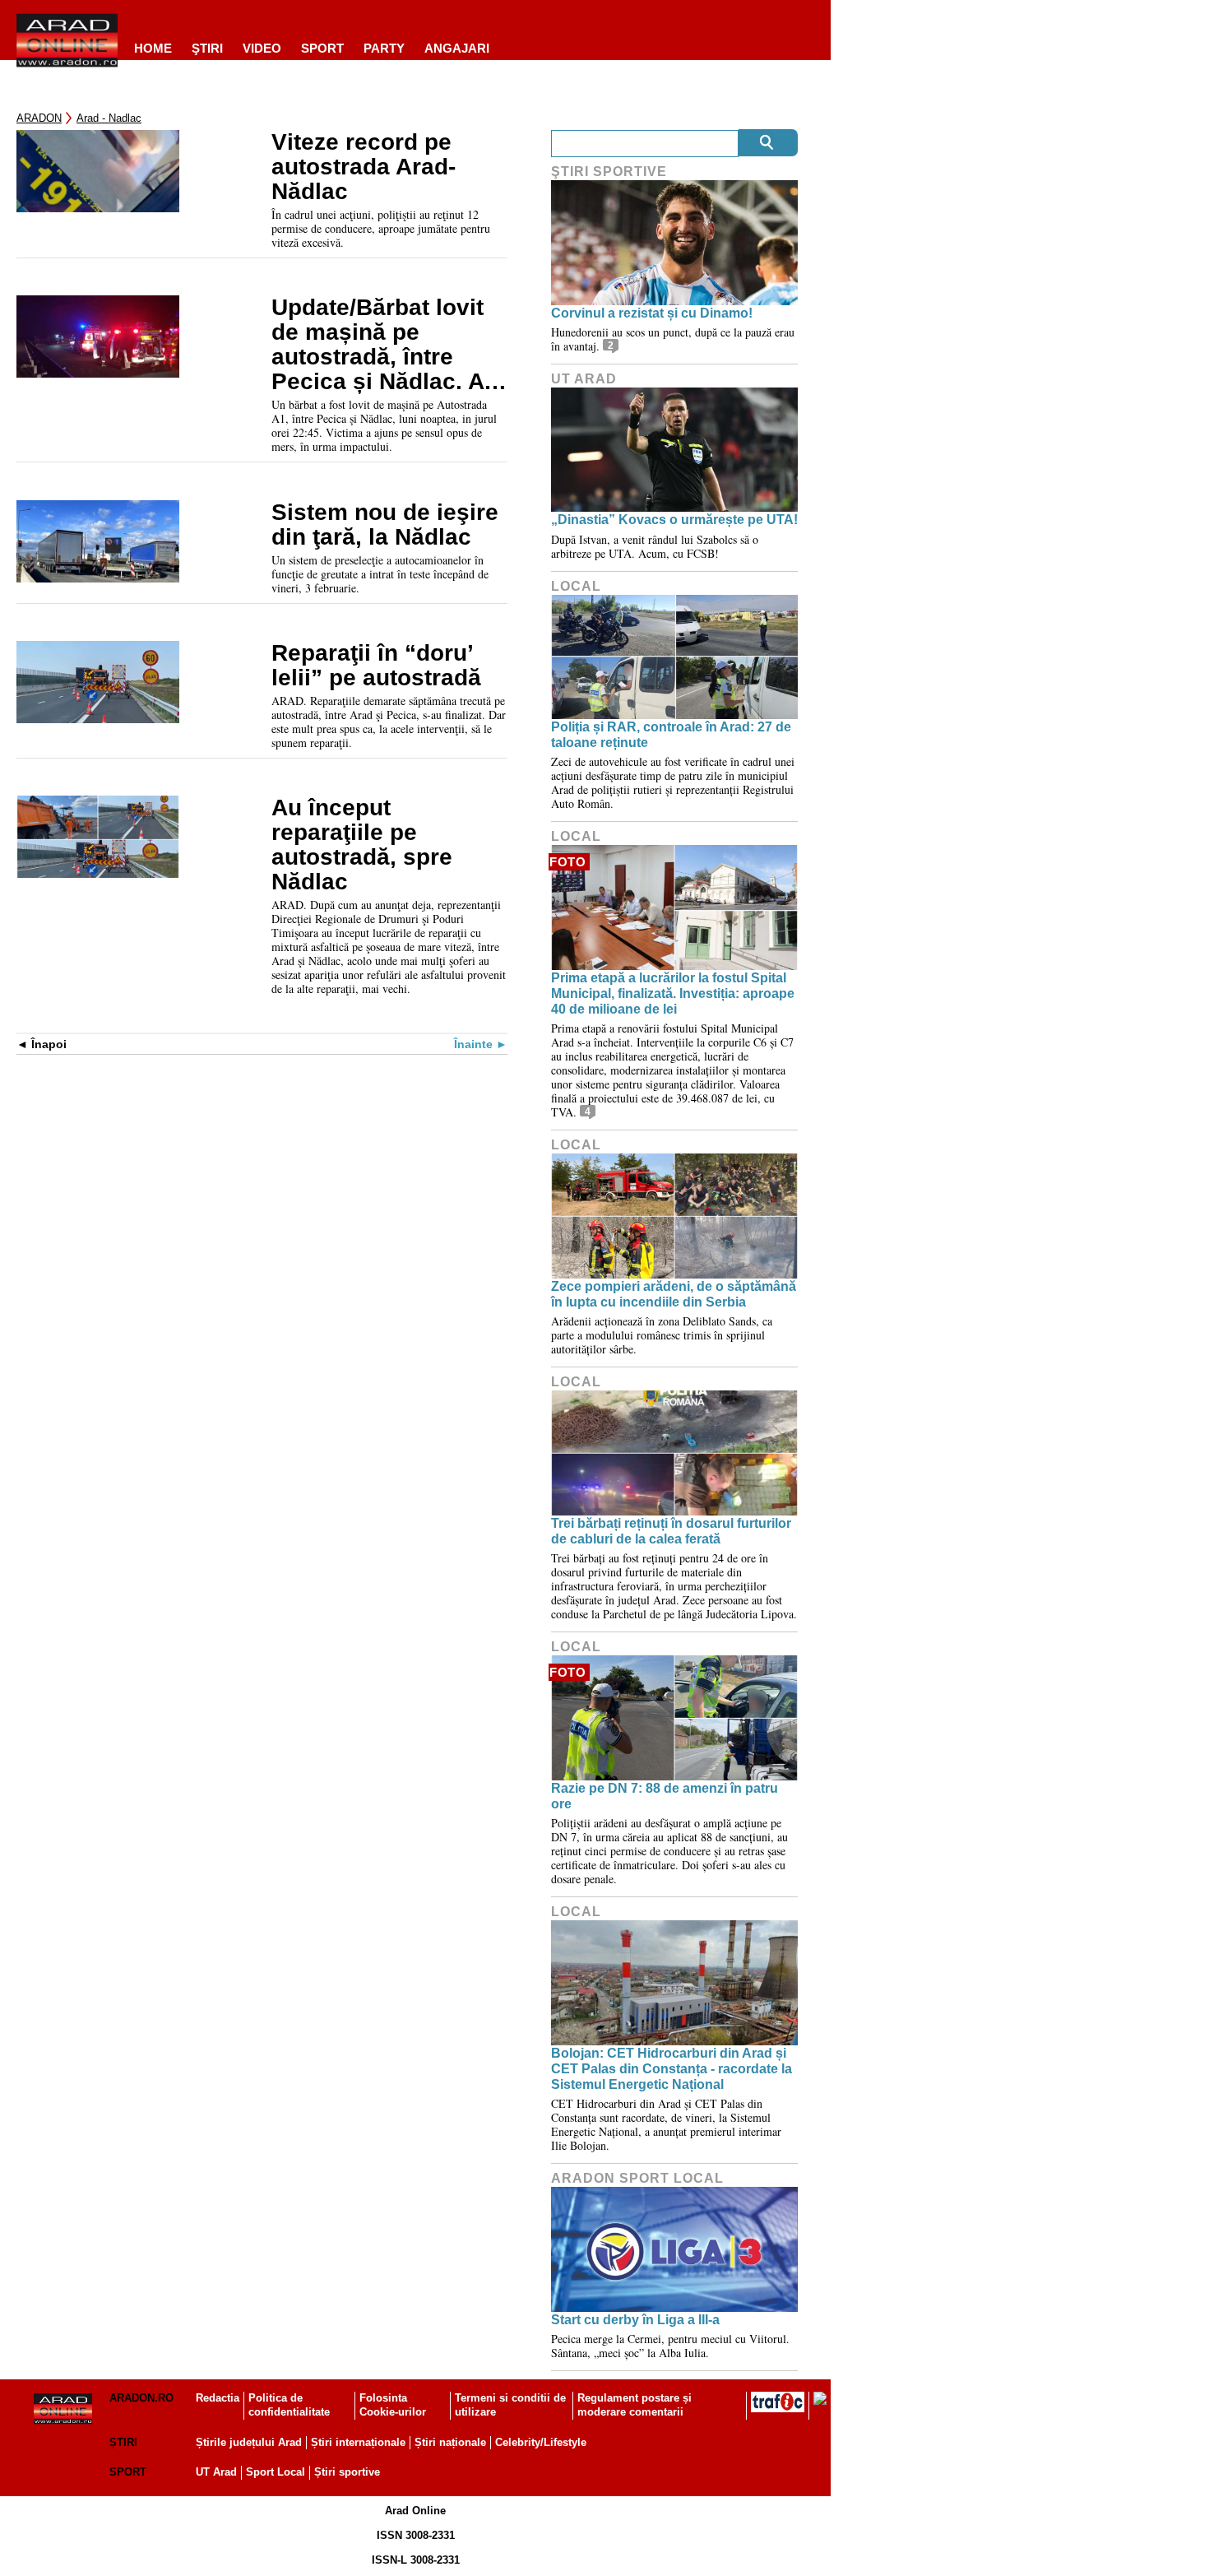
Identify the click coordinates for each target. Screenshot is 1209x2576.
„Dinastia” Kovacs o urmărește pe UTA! (674, 520)
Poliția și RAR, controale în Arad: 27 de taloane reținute (671, 735)
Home (153, 48)
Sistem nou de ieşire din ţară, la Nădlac (385, 525)
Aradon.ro (141, 2398)
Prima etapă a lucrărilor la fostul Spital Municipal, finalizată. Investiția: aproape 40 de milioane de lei (673, 993)
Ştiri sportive (609, 172)
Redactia (218, 2398)
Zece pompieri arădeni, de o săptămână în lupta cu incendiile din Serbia (674, 1294)
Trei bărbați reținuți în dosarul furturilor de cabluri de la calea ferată (671, 1531)
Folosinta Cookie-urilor (393, 2405)
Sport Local (276, 2472)
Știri (123, 2442)
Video (262, 48)
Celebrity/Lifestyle (541, 2442)
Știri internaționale (358, 2442)
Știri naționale (450, 2442)
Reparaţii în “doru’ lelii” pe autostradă (376, 666)
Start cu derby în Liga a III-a (635, 2320)
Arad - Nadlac (109, 118)
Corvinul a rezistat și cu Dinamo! (652, 313)
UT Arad (584, 379)
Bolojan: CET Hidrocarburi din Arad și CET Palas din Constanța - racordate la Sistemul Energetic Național (672, 2069)
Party (384, 48)
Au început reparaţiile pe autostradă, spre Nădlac (362, 845)
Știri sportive (347, 2472)
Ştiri (207, 48)
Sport (322, 48)
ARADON (39, 118)
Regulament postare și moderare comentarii (635, 2405)
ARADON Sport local (637, 2178)
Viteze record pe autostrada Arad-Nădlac (364, 167)
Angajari (457, 48)
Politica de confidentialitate (289, 2405)
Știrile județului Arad (249, 2442)
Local (576, 586)
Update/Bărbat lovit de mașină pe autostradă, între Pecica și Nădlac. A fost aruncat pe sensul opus (378, 345)
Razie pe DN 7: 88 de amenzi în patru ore (665, 1796)
